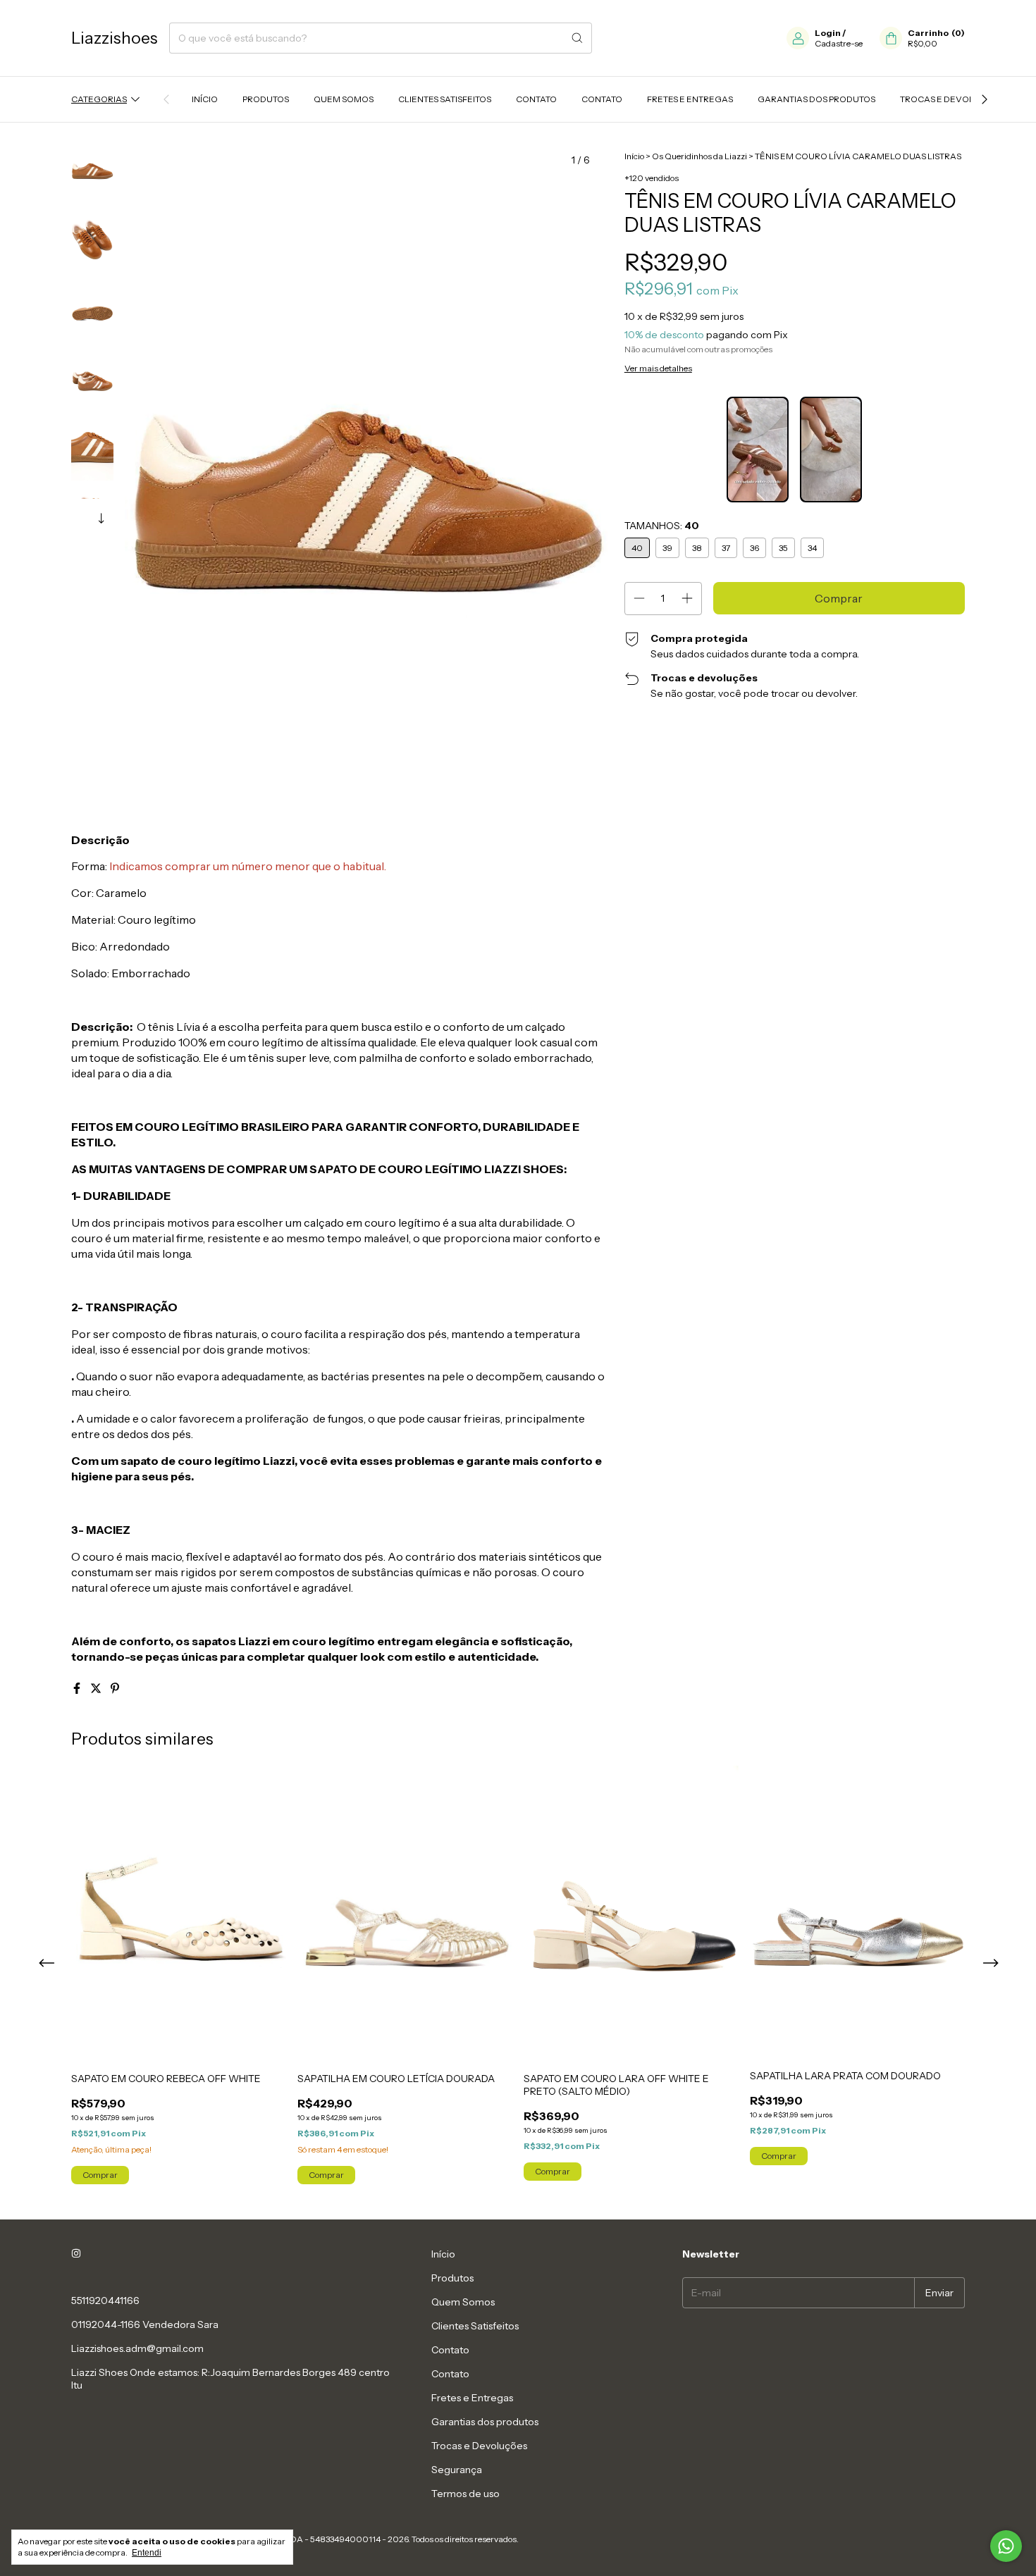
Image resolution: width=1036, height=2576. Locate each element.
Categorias (99, 99)
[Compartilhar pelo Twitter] (97, 1688)
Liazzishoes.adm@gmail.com (137, 2348)
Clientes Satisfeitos (445, 99)
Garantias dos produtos (816, 99)
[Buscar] (577, 38)
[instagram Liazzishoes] (76, 2254)
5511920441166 (105, 2301)
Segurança (457, 2470)
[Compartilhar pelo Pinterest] (115, 1688)
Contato (536, 99)
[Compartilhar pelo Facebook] (78, 1688)
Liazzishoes (115, 38)
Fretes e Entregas (690, 99)
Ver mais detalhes (658, 368)
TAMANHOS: (662, 526)
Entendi (147, 2553)
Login (828, 33)
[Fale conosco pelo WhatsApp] (1006, 2546)
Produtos (266, 99)
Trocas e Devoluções (951, 99)
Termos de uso (465, 2494)
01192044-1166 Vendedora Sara (145, 2324)
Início (205, 99)
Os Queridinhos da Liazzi (699, 156)
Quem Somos (344, 99)
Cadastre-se (839, 43)
